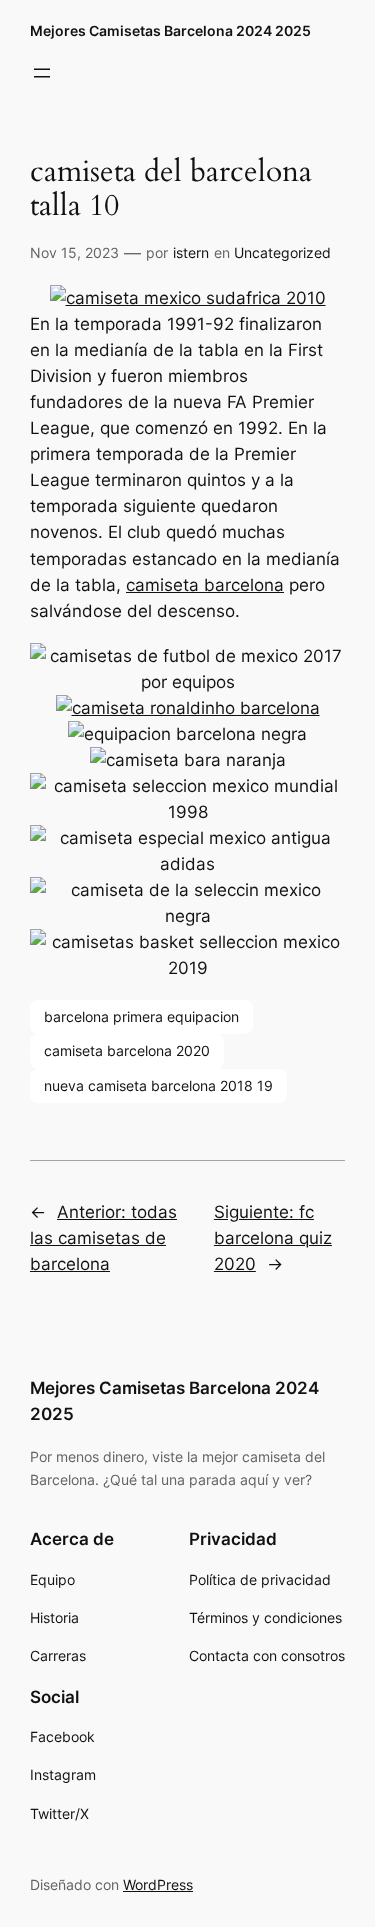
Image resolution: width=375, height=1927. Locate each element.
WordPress (158, 1884)
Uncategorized (282, 252)
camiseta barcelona (205, 585)
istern (191, 252)
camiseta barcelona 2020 (127, 1050)
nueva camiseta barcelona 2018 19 (158, 1085)
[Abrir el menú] (42, 73)
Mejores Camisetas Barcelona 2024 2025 (170, 30)
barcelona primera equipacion (141, 1016)
